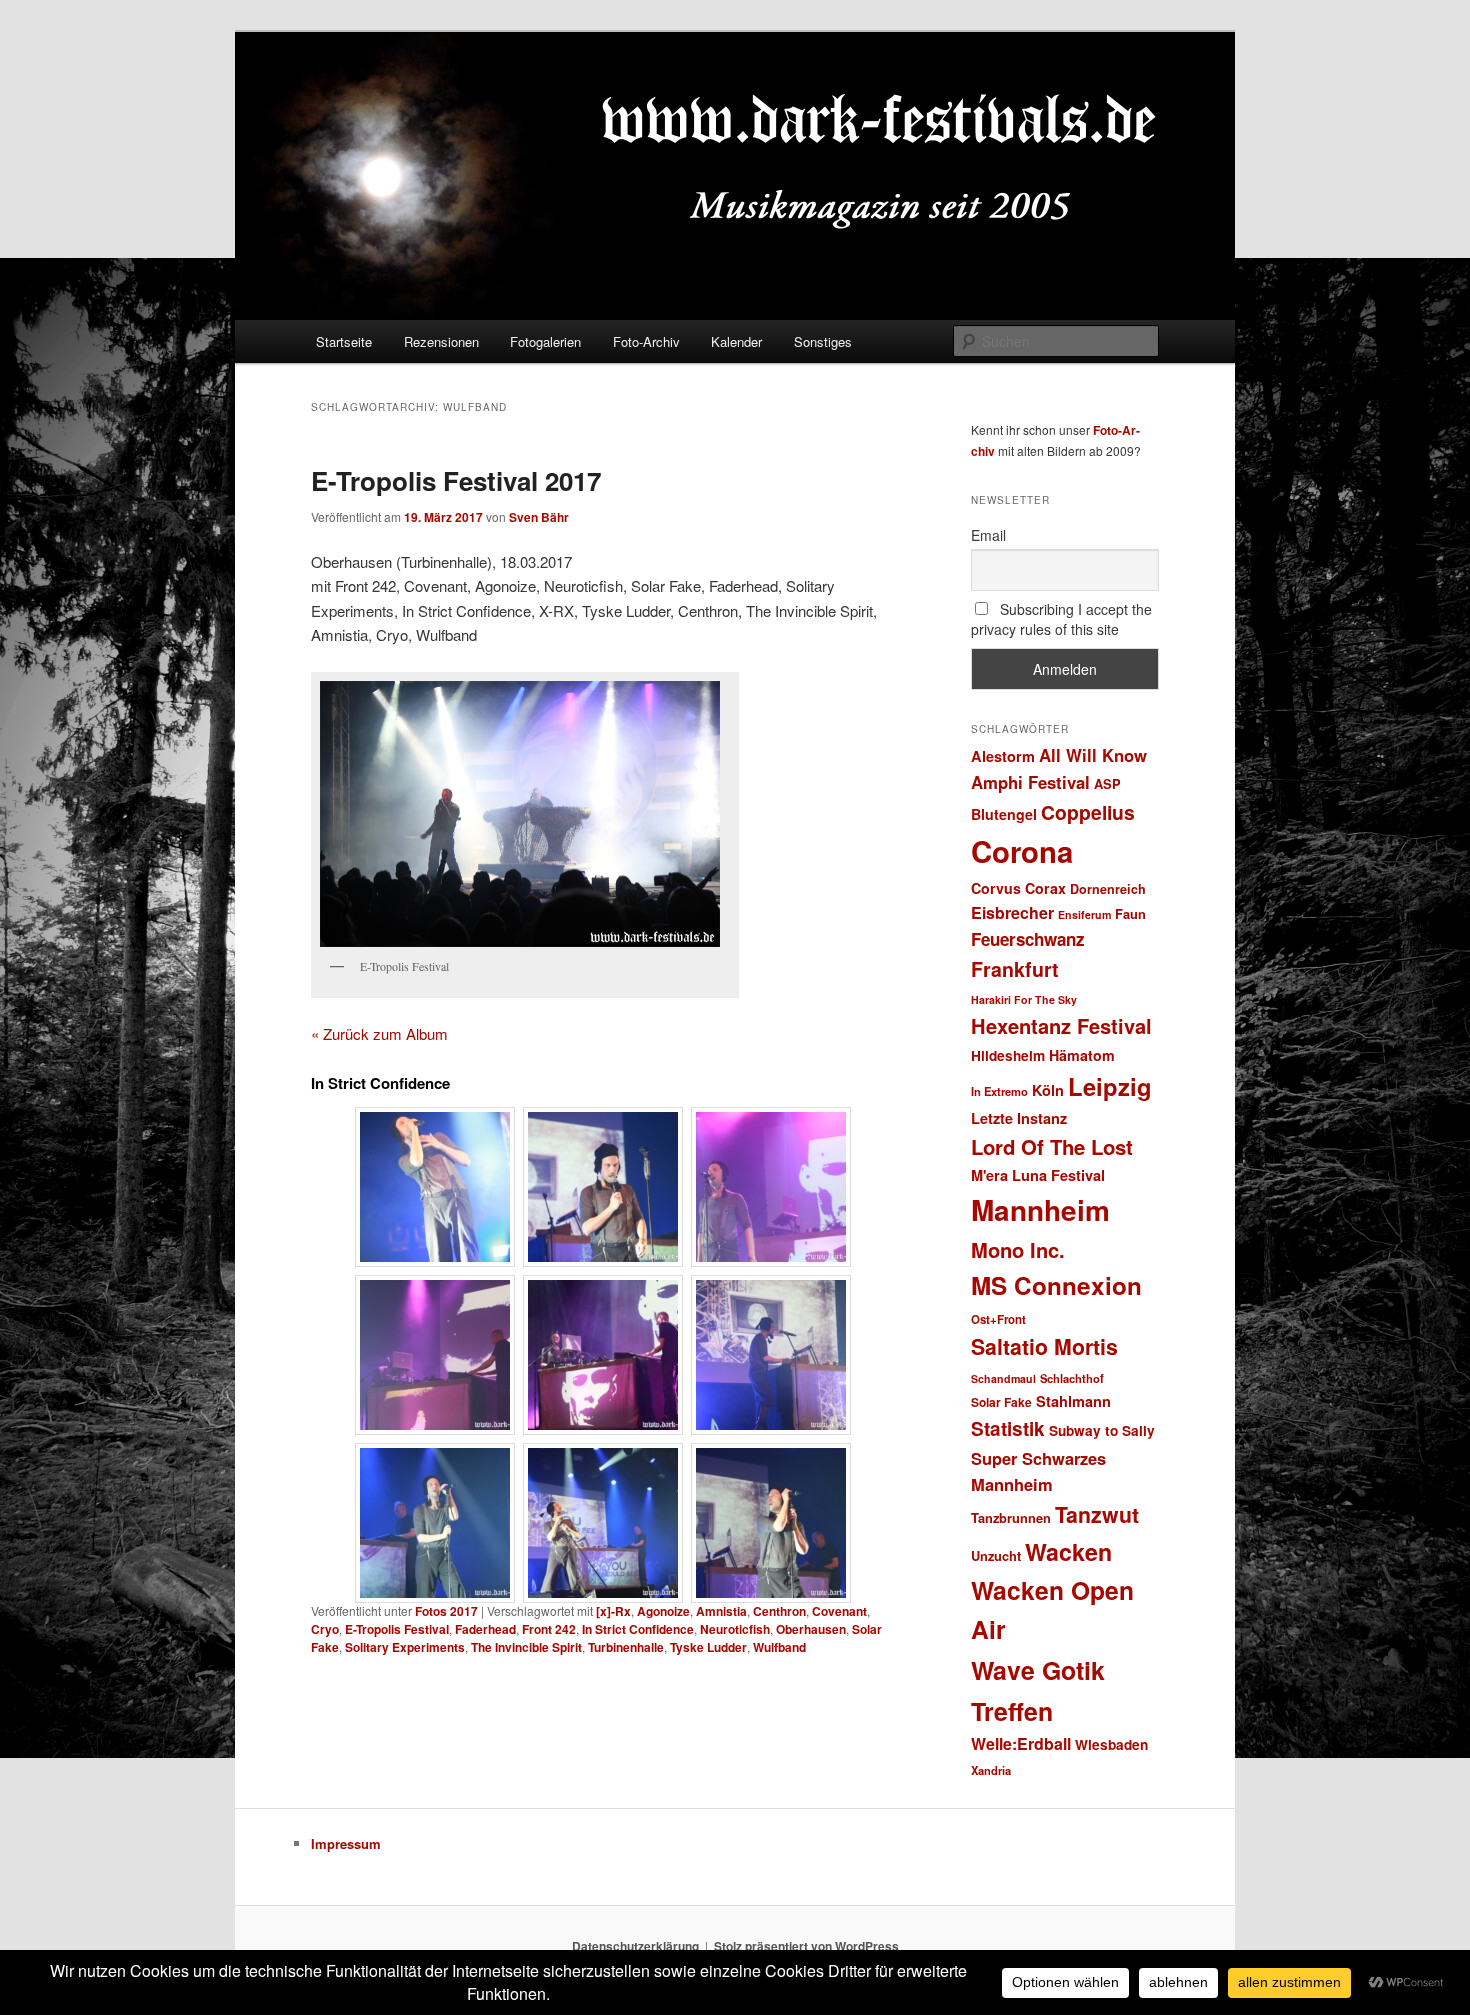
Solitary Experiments (405, 1647)
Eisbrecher (1012, 912)
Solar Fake (1001, 1402)
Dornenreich (1108, 889)
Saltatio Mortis (1044, 1346)
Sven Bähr (539, 517)
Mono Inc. (1018, 1249)
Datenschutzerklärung (635, 1946)
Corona (1022, 851)
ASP (1107, 783)
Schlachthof (1072, 1378)
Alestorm (1003, 756)
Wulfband (779, 1647)
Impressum (346, 1843)
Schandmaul (1003, 1378)
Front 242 (549, 1629)
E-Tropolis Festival (397, 1629)
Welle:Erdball (1021, 1743)
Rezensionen (441, 341)
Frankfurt (1015, 969)
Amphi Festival (1030, 782)
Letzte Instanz (1019, 1118)
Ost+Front (998, 1319)
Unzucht (996, 1555)
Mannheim (1040, 1210)
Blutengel (1004, 814)
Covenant (839, 1611)
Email (988, 535)
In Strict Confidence (638, 1629)
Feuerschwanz (1028, 939)
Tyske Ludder (708, 1647)
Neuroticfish (735, 1629)
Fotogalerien (545, 341)
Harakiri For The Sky (1024, 999)
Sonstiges (823, 341)
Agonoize (663, 1611)
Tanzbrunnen (1011, 1517)
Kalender (736, 341)
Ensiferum (1084, 914)
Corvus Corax (1018, 888)
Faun (1130, 913)
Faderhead (485, 1629)
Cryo (325, 1629)
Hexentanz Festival (1061, 1025)
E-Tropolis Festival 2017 (456, 480)
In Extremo (999, 1091)
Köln (1048, 1090)
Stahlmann (1073, 1401)
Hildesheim (1008, 1055)
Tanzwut (1097, 1514)
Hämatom (1082, 1055)
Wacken (1068, 1551)
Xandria (991, 1770)
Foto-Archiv (646, 341)
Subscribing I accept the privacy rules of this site (1061, 619)
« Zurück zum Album (379, 1033)
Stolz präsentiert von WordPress (806, 1946)
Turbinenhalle (626, 1647)
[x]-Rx (613, 1611)
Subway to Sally (1102, 1430)
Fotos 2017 (446, 1611)
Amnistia (721, 1611)
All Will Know (1093, 755)
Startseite (344, 341)
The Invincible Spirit (526, 1647)
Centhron (779, 1611)
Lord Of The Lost (1052, 1146)
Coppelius (1088, 812)
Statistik (1008, 1428)
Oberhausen (811, 1629)
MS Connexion (1056, 1285)
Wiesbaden (1111, 1744)
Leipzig (1110, 1086)
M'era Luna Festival (1038, 1175)
